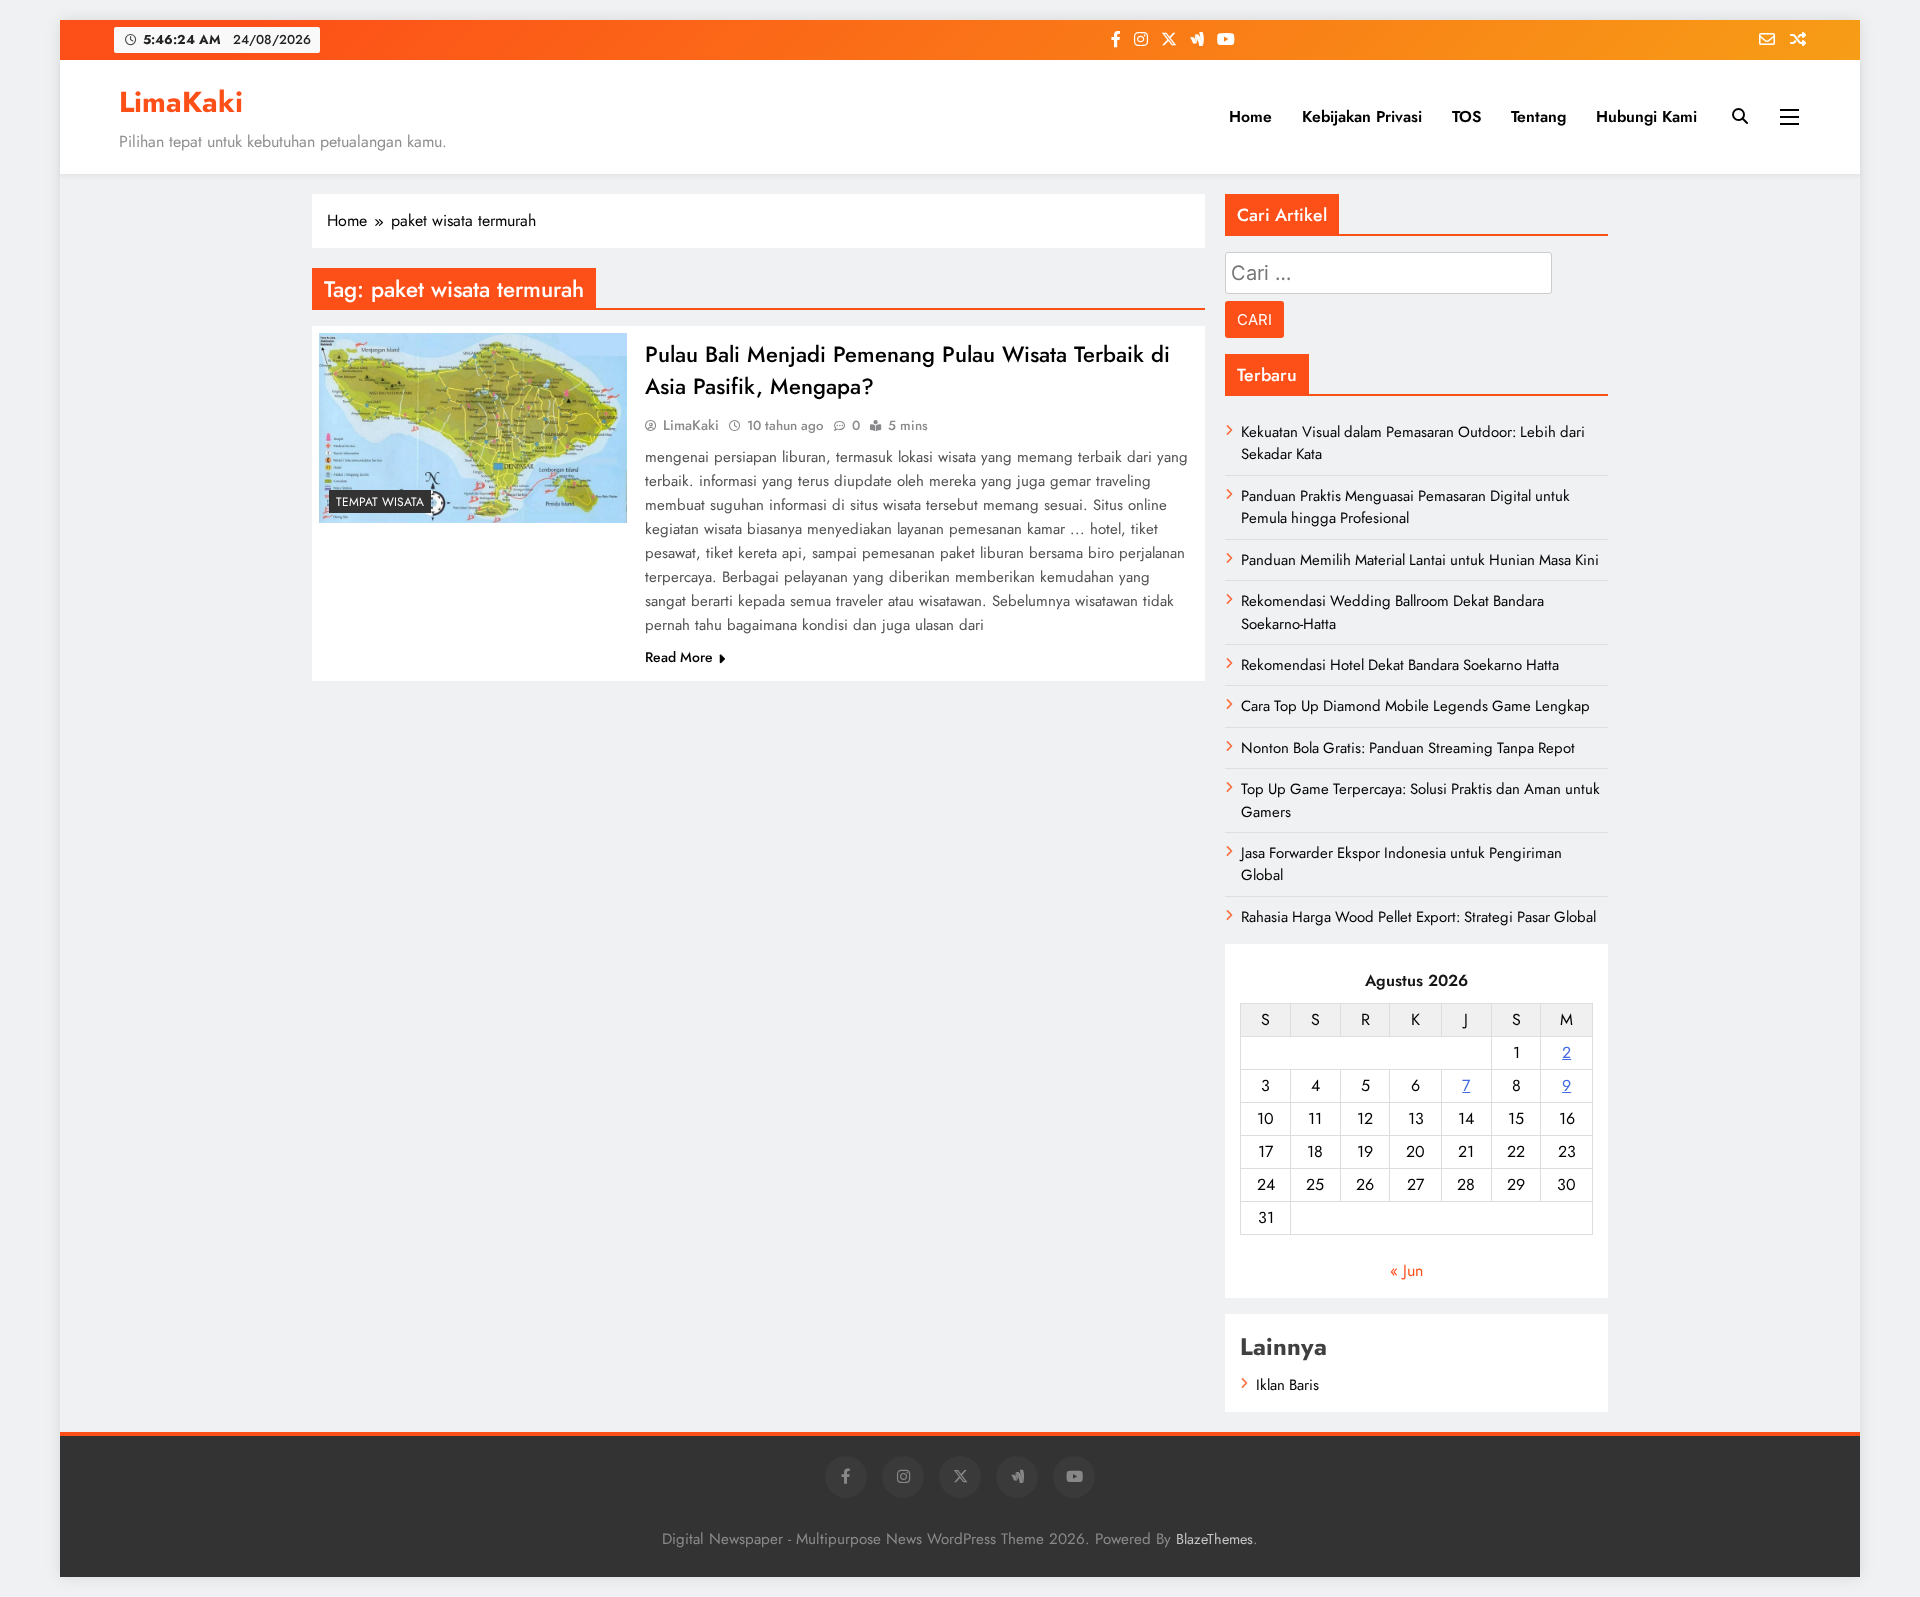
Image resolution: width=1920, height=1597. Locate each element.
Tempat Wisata (380, 502)
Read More (679, 657)
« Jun (1406, 1270)
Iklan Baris (1287, 1385)
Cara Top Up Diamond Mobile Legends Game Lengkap (1415, 706)
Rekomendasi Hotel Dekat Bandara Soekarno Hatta (1400, 665)
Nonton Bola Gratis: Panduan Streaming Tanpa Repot (1408, 748)
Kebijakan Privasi (1362, 116)
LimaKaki (181, 102)
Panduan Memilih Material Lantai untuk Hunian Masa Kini (1420, 560)
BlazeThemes (1214, 1539)
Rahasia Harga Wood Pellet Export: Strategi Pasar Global (1418, 917)
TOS (1466, 116)
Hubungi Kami (1646, 116)
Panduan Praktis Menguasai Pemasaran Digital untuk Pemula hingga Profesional (1405, 507)
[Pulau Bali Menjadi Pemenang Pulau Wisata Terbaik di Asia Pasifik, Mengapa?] (473, 428)
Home (1250, 116)
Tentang (1538, 116)
